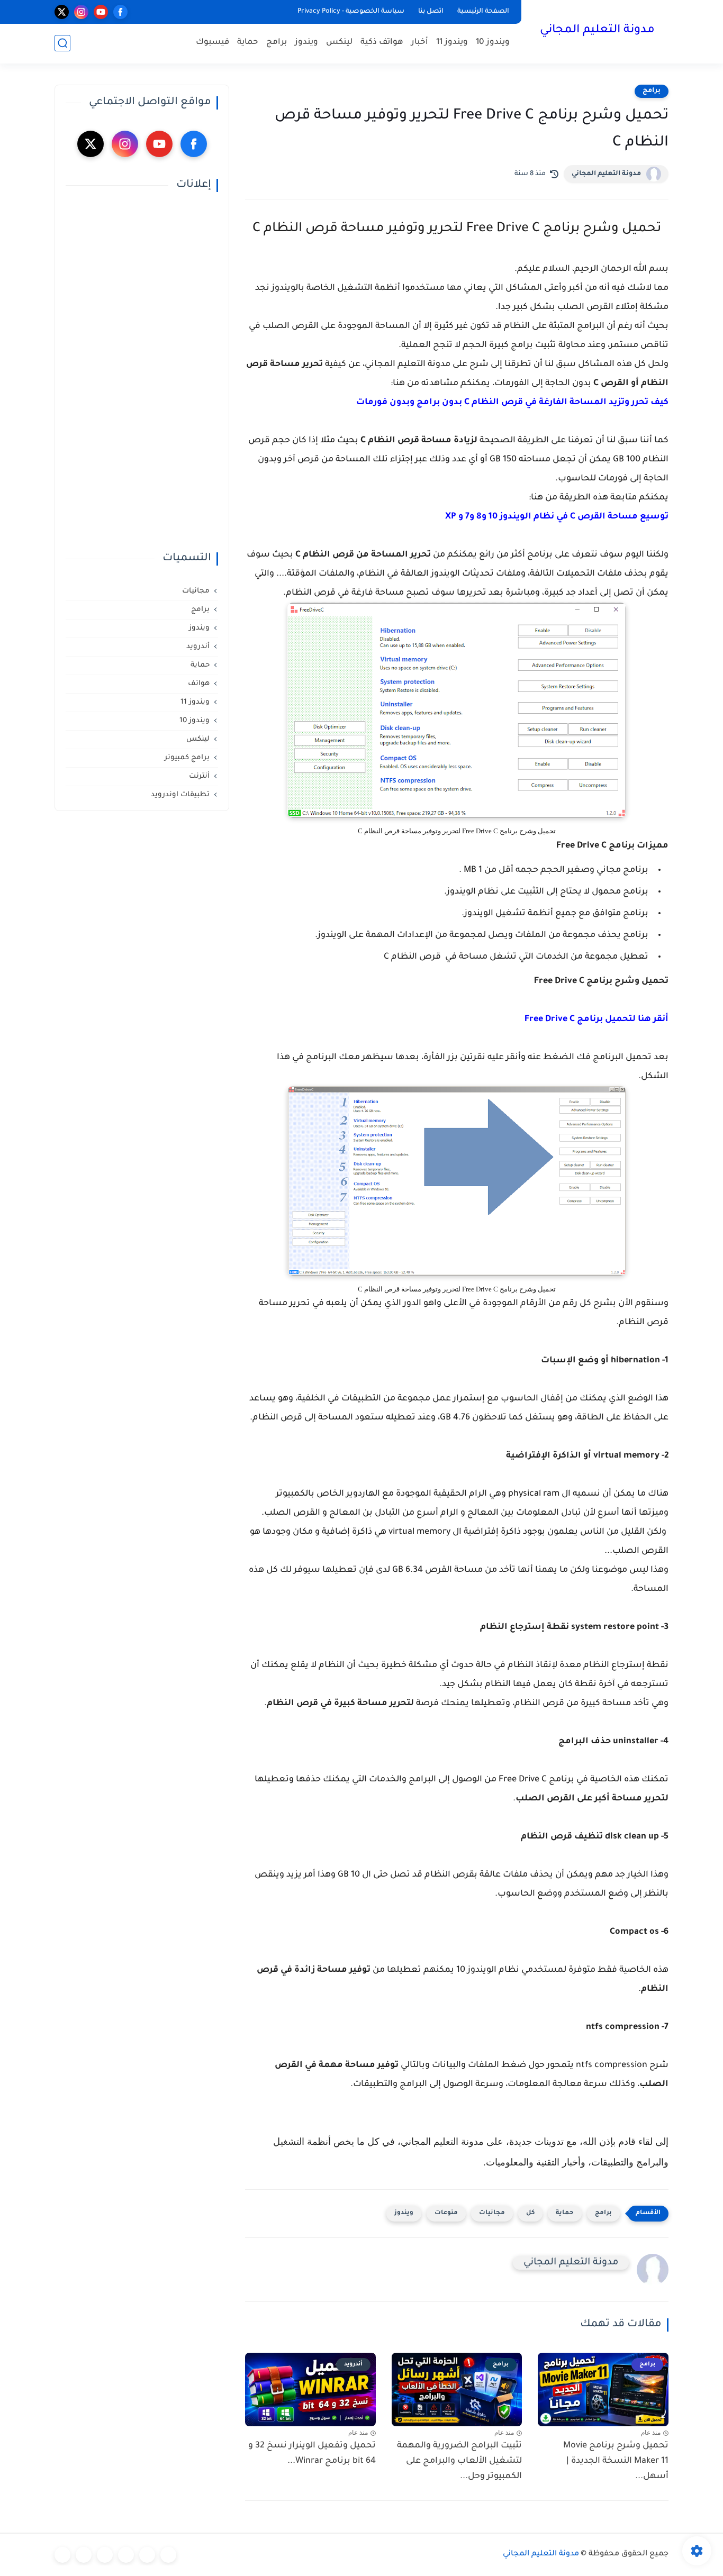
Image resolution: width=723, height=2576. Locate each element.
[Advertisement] (142, 372)
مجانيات (492, 2213)
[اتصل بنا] (62, 2555)
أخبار (420, 43)
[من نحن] (105, 2555)
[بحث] (62, 43)
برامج (277, 43)
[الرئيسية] (168, 2555)
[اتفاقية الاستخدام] (126, 2555)
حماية (248, 43)
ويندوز (306, 43)
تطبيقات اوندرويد (180, 795)
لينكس (339, 43)
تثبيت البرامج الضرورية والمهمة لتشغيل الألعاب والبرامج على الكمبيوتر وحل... (459, 2461)
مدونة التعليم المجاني (597, 31)
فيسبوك (213, 43)
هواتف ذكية (382, 43)
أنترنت (199, 776)
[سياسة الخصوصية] (147, 2555)
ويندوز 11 (452, 43)
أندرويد (198, 647)
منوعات (446, 2213)
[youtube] (101, 12)
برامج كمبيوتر (187, 758)
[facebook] (120, 12)
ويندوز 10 (493, 43)
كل (530, 2213)
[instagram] (81, 12)
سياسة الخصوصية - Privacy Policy (351, 12)
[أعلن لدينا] (84, 2555)
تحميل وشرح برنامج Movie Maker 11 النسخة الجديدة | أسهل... (616, 2461)
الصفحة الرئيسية (483, 12)
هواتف (199, 684)
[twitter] (62, 12)
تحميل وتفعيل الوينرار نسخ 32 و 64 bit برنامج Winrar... (312, 2454)
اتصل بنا (431, 12)
